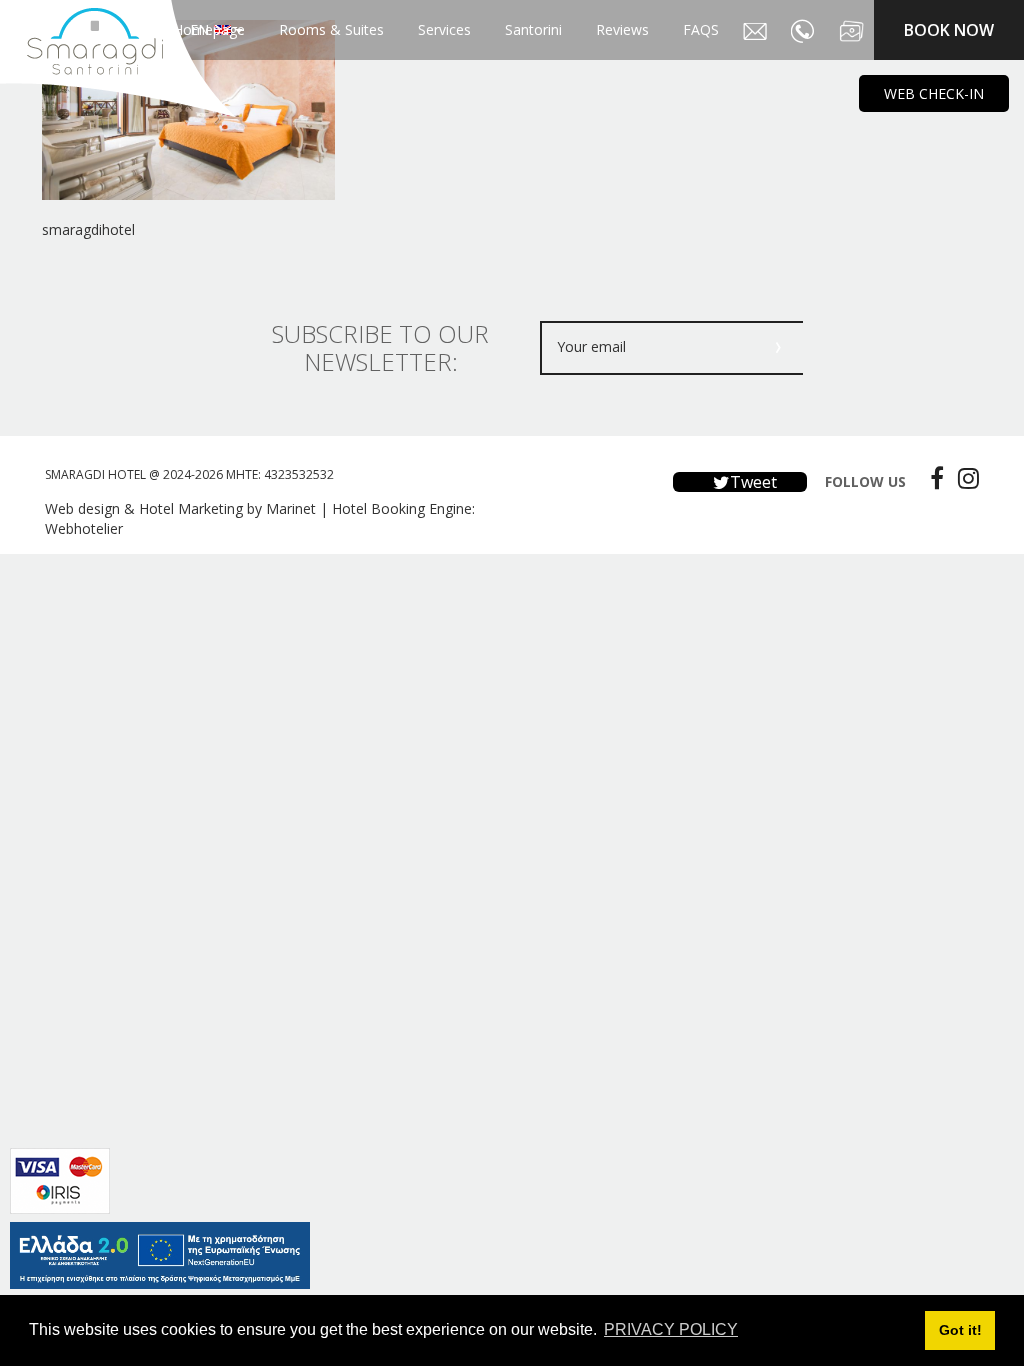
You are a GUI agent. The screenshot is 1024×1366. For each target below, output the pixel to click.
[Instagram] (963, 478)
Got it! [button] (960, 1330)
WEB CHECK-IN (934, 93)
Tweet (751, 482)
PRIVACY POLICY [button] (671, 1329)
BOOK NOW (949, 30)
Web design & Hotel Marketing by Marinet (180, 508)
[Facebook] (932, 478)
